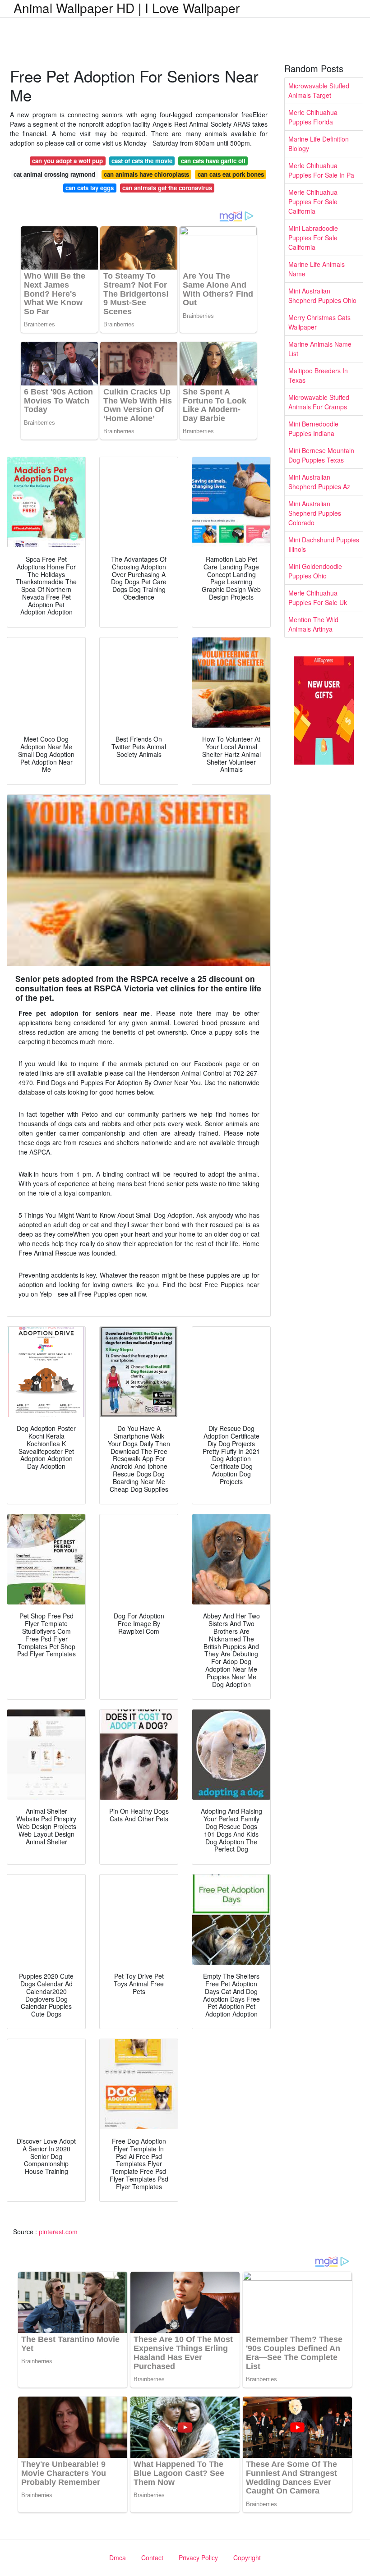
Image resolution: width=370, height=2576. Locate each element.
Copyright (247, 2558)
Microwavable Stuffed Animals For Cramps (319, 402)
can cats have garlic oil (213, 161)
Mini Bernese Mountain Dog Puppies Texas (321, 455)
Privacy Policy (198, 2558)
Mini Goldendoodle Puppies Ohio (315, 571)
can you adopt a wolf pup (67, 161)
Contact (152, 2558)
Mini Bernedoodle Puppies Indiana (313, 429)
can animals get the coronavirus (167, 188)
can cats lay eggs (90, 188)
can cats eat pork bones (231, 174)
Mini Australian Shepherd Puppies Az (319, 482)
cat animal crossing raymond (54, 174)
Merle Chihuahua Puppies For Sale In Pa (321, 170)
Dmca (118, 2558)
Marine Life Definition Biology (319, 144)
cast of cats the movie (142, 161)
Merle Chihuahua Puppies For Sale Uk (318, 598)
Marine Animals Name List (320, 349)
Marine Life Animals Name (317, 269)
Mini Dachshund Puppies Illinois (324, 544)
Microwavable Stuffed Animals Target (319, 90)
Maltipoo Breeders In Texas (318, 375)
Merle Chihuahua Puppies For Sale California (313, 202)
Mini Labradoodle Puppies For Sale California (313, 238)
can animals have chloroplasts (146, 174)
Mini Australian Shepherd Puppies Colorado (315, 513)
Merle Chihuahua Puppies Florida (313, 117)
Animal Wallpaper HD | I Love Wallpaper (127, 8)
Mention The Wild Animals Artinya (313, 624)
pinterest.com (58, 2232)
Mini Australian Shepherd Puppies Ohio (322, 296)
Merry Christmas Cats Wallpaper (319, 322)
